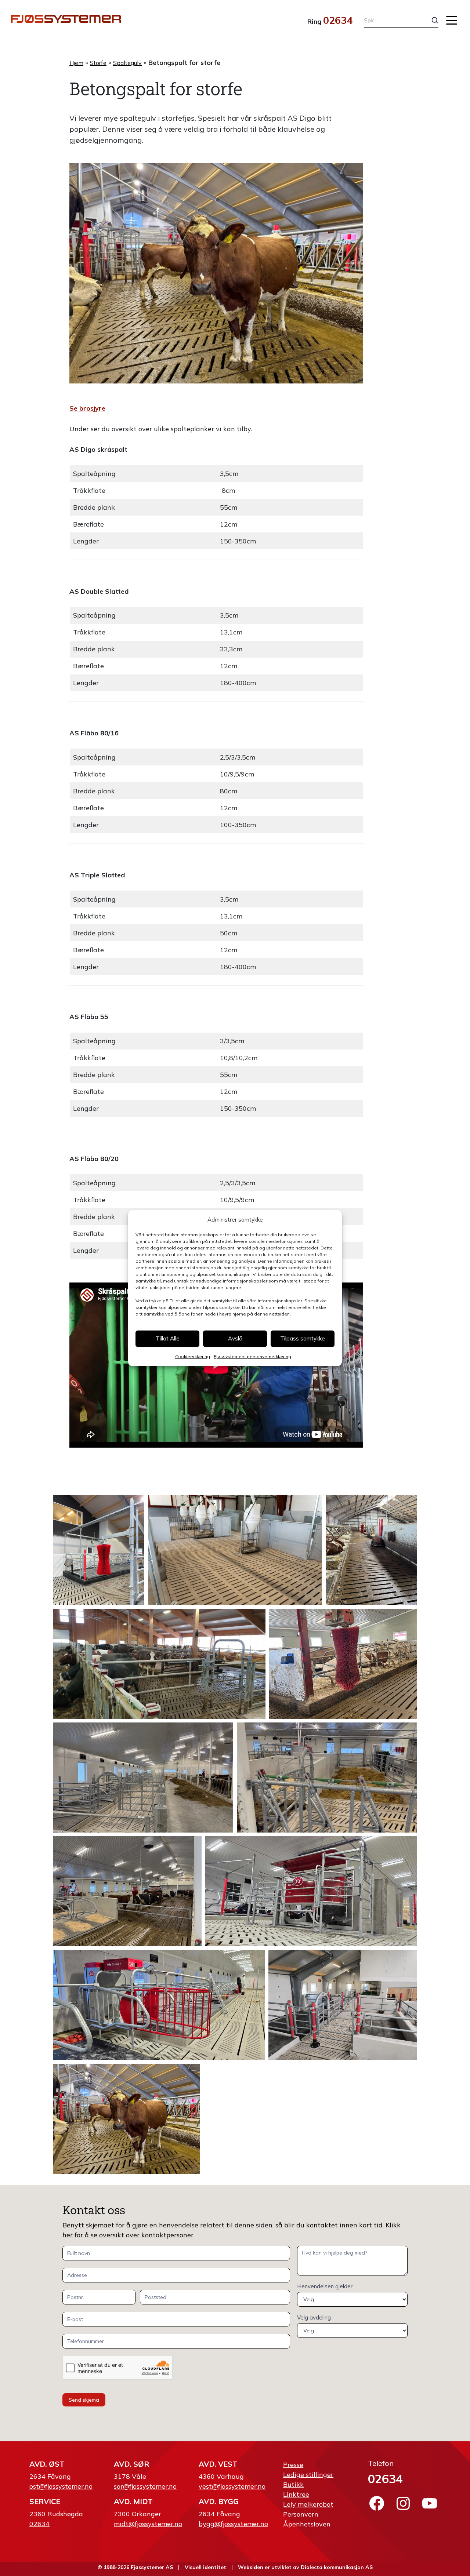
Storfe (98, 63)
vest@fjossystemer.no (232, 2486)
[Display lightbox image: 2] (235, 1550)
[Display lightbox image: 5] (343, 1664)
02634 (338, 20)
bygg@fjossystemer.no (233, 2524)
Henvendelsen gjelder (325, 2286)
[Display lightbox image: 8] (127, 1891)
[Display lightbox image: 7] (327, 1778)
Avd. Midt (133, 2501)
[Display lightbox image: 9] (311, 1891)
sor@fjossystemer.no (145, 2486)
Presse (293, 2465)
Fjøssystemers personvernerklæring (252, 1356)
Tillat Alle (168, 1338)
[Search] (429, 20)
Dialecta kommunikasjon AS (337, 2567)
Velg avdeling (314, 2317)
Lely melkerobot (308, 2504)
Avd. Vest (218, 2464)
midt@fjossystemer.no (148, 2524)
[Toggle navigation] (452, 20)
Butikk (293, 2484)
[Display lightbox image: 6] (143, 1778)
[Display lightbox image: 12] (126, 2119)
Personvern (301, 2514)
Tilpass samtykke (303, 1338)
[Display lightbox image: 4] (159, 1664)
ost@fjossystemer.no (61, 2486)
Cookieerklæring (193, 1356)
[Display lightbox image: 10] (159, 2005)
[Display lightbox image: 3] (371, 1550)
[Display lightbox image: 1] (99, 1550)
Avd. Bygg (219, 2501)
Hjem (76, 63)
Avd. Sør (131, 2464)
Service (45, 2501)
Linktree (296, 2494)
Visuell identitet (205, 2567)
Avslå (235, 1338)
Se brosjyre (87, 408)
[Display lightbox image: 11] (343, 2005)
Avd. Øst (47, 2464)
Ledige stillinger (308, 2475)
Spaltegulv (127, 63)
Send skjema (84, 2400)
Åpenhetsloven (307, 2524)
